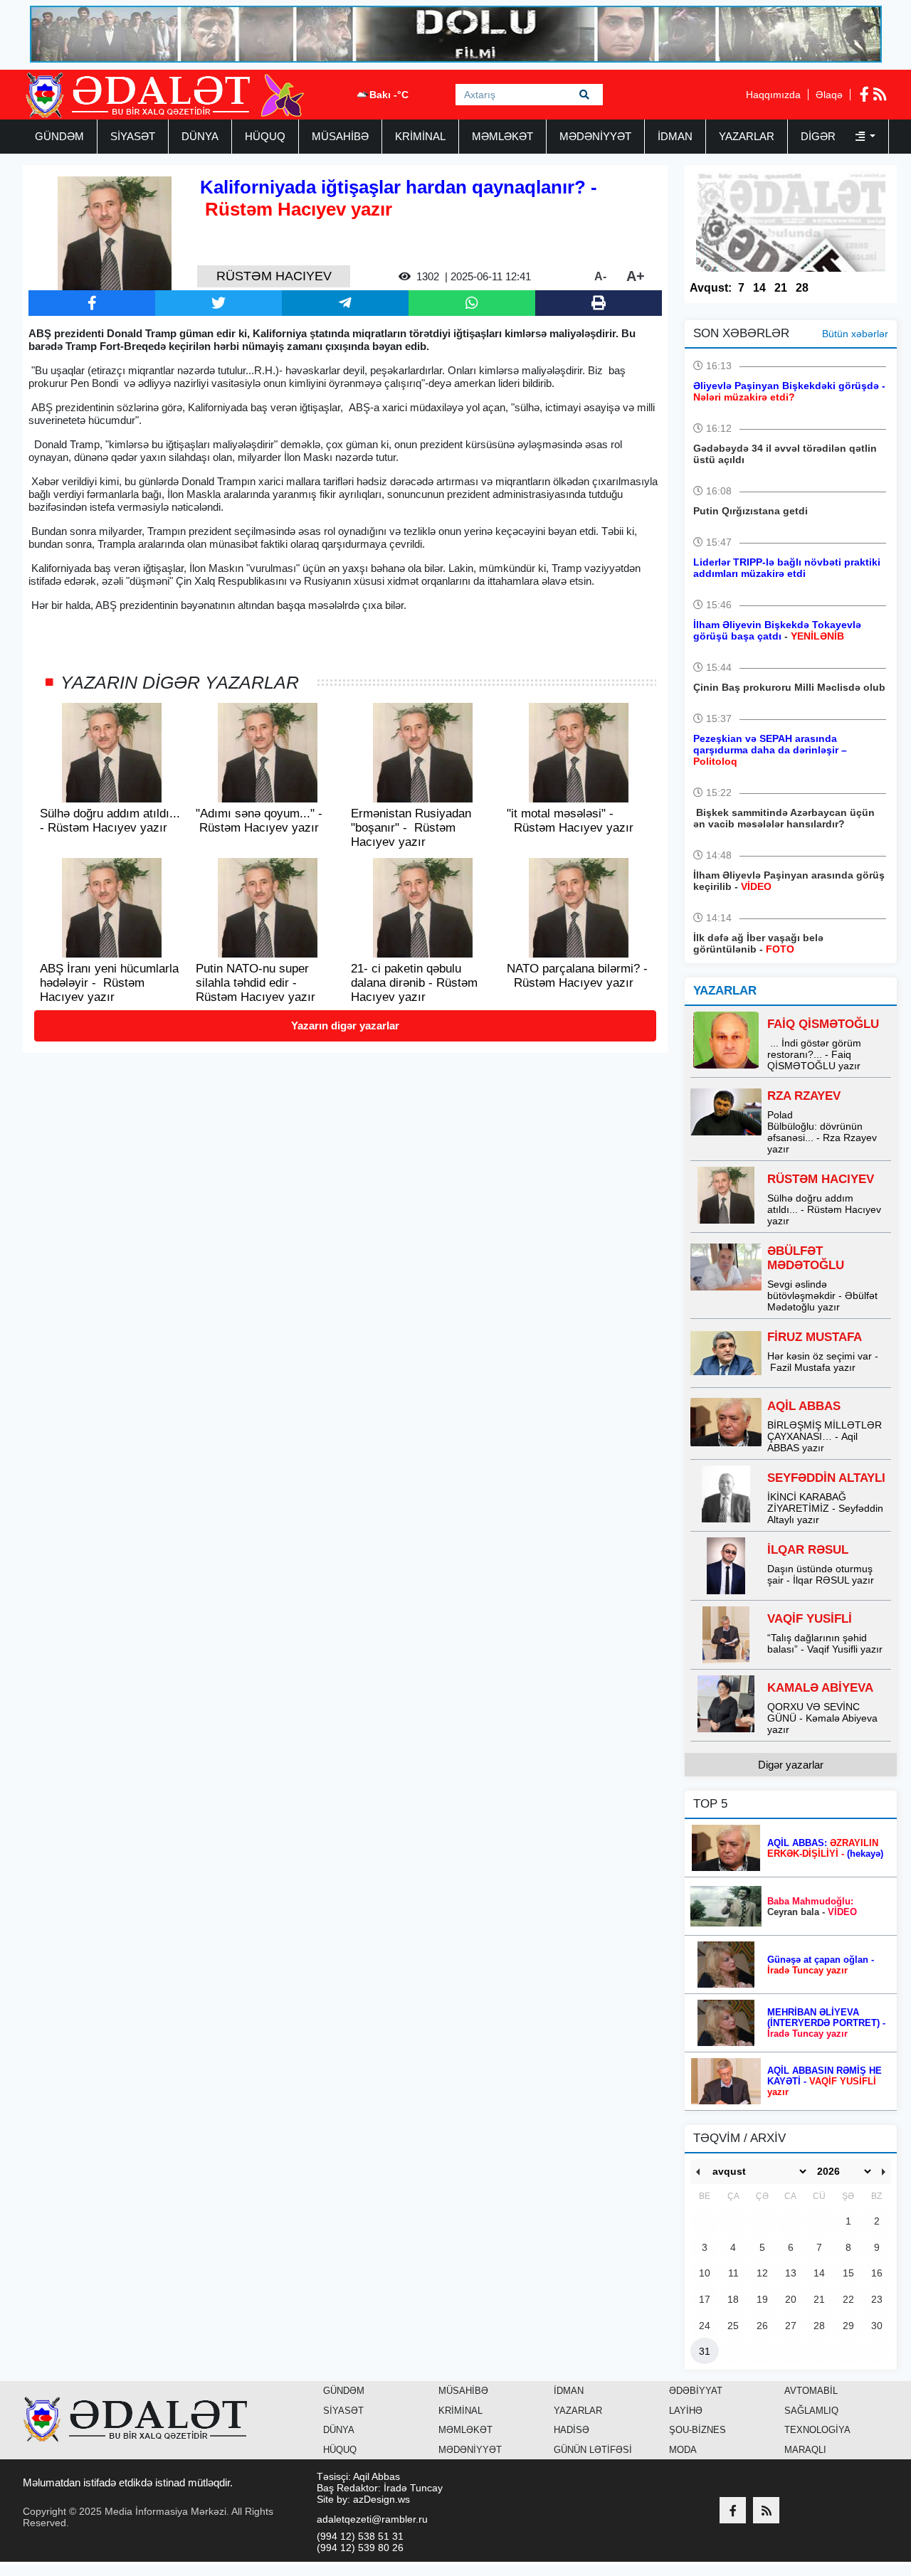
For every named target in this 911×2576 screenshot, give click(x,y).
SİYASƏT (133, 136)
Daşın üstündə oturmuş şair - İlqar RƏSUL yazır (821, 1574)
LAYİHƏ (686, 2411)
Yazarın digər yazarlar (345, 1025)
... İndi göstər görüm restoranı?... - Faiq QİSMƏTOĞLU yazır (814, 1054)
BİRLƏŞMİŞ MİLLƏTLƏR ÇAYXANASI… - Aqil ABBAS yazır (825, 1436)
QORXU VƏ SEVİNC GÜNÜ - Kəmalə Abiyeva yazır (822, 1718)
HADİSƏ (572, 2430)
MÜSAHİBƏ (340, 136)
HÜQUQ (265, 136)
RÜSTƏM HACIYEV (821, 1179)
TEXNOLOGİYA (817, 2430)
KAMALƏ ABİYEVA (820, 1688)
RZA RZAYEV (804, 1096)
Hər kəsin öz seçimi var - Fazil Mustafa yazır (823, 1362)
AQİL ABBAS (804, 1406)
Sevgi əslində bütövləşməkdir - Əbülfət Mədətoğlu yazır (822, 1295)
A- (600, 276)
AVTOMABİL (811, 2391)
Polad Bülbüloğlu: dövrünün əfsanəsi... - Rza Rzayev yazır (822, 1132)
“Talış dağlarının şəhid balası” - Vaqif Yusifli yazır (825, 1643)
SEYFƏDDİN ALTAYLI (826, 1478)
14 (759, 288)
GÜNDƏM (59, 136)
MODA (683, 2450)
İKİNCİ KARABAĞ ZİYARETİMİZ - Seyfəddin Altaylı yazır (825, 1508)
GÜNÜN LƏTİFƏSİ (593, 2450)
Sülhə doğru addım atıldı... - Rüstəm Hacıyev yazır (824, 1209)
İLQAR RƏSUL (808, 1550)
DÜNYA (200, 136)
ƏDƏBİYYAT (696, 2391)
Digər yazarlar (791, 1765)
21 (781, 288)
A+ (636, 276)
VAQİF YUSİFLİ (810, 1619)
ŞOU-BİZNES (697, 2430)
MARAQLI (805, 2450)
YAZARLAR (747, 136)
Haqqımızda (773, 95)
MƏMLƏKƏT (502, 136)
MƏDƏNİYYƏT (595, 136)
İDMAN (675, 136)
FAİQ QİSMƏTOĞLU (823, 1024)
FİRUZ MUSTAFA (815, 1337)
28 (802, 288)
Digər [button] (820, 136)
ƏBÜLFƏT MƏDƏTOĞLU (806, 1258)
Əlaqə (829, 95)
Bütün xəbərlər (855, 334)
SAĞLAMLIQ (811, 2411)
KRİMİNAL (420, 136)
